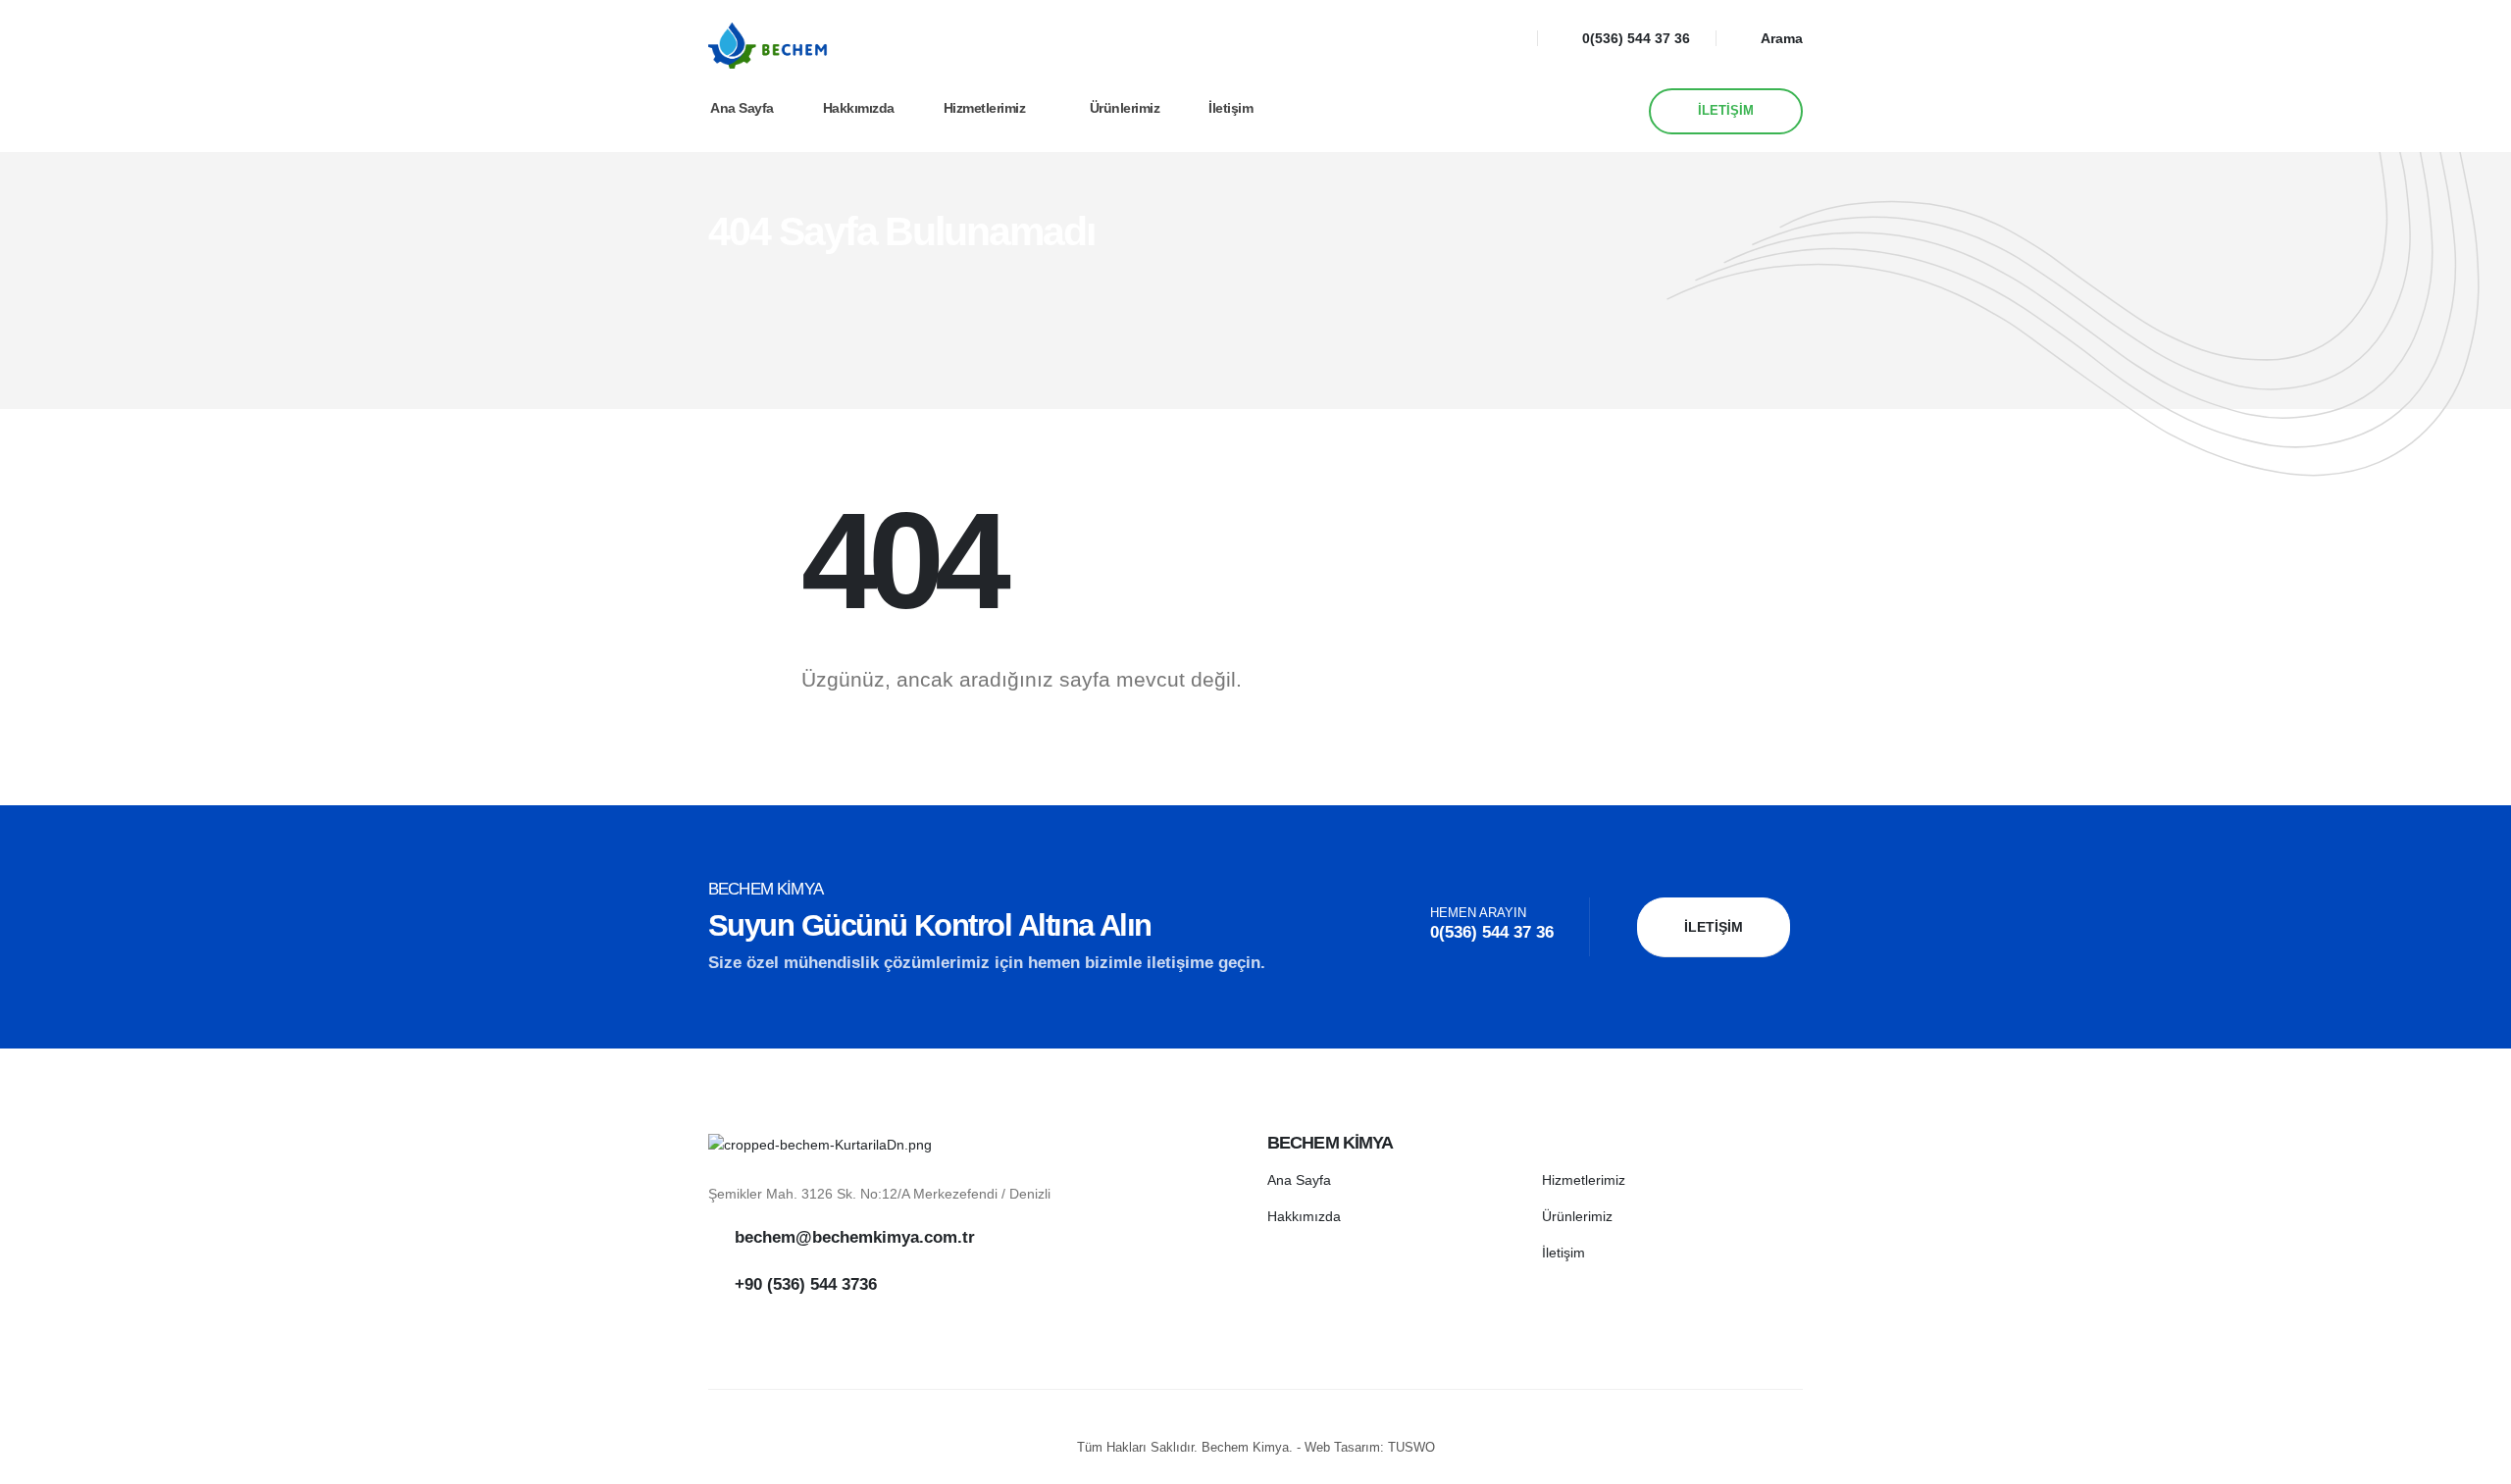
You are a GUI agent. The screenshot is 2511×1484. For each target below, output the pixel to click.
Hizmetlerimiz (985, 108)
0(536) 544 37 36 (1636, 38)
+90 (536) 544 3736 (806, 1284)
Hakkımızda (859, 108)
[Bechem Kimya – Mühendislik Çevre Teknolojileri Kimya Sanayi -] (769, 45)
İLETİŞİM (1726, 111)
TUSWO (1411, 1448)
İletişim (1230, 108)
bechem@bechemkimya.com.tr (855, 1237)
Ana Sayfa (742, 108)
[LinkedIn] (1502, 38)
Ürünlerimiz (1125, 108)
